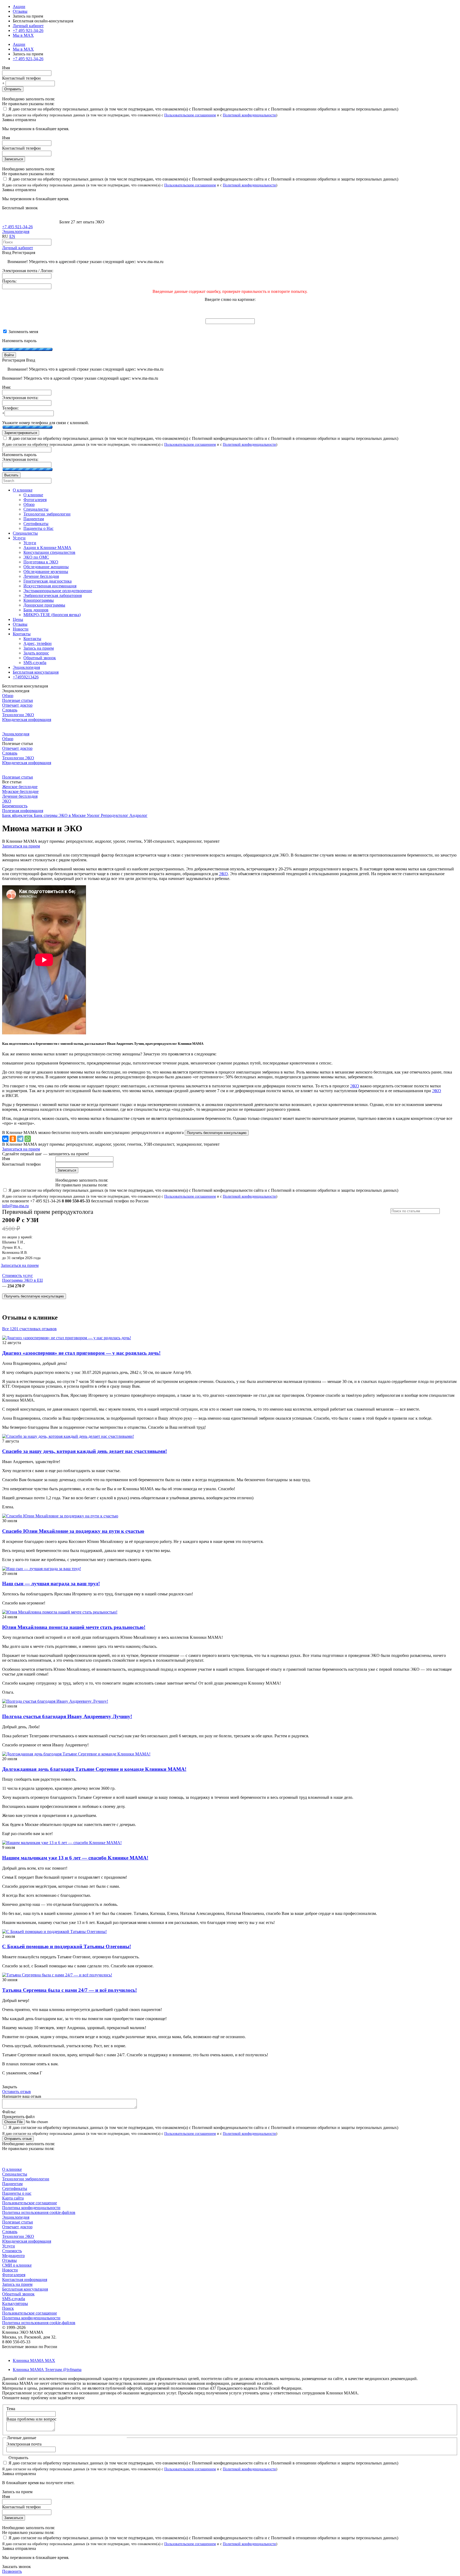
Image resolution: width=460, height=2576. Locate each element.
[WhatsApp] (28, 1139)
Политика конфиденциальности (31, 2208)
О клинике (12, 2169)
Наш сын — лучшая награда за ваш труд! (51, 1584)
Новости (10, 2270)
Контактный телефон (21, 78)
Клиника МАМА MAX (34, 2360)
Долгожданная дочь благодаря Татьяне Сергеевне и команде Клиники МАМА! (94, 1769)
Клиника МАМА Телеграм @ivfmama (47, 2370)
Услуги (9, 2246)
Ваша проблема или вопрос (31, 2419)
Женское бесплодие (20, 787)
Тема (11, 2409)
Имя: (7, 387)
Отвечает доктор (17, 705)
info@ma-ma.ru (15, 1206)
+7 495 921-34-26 (28, 30)
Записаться (14, 159)
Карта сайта (13, 2198)
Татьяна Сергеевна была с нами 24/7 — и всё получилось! (69, 1990)
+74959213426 (26, 677)
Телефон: (10, 408)
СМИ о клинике (17, 2265)
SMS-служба (14, 2299)
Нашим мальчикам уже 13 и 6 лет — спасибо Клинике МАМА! (75, 1858)
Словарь (10, 710)
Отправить (13, 89)
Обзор (8, 696)
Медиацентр (13, 2256)
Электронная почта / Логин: (28, 271)
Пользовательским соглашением (190, 115)
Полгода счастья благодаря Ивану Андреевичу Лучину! (67, 1716)
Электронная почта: (20, 398)
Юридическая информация (27, 720)
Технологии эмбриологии (26, 2179)
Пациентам (12, 2184)
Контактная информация (25, 2280)
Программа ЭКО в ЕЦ (22, 1280)
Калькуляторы (15, 2303)
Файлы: (9, 2112)
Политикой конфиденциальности (249, 115)
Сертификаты (15, 2188)
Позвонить (12, 2571)
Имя (6, 68)
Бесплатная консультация (25, 2289)
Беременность (15, 806)
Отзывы (20, 11)
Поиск (8, 2308)
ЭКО (7, 801)
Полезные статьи (18, 700)
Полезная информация (23, 811)
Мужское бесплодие (20, 791)
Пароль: (9, 281)
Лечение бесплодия (20, 796)
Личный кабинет (18, 248)
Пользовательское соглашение (30, 2203)
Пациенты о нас (17, 2193)
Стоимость (12, 2251)
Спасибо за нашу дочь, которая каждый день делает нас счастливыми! (85, 1451)
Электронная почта (24, 2444)
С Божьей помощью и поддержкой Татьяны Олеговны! (67, 1946)
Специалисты (15, 2174)
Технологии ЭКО (18, 715)
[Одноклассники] (13, 1139)
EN (12, 236)
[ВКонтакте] (5, 1139)
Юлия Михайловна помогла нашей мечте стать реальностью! (74, 1627)
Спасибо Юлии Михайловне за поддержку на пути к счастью (73, 1531)
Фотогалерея (14, 2275)
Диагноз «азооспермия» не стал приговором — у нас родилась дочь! (81, 1353)
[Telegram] (20, 1139)
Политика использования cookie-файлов (39, 2212)
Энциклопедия (16, 232)
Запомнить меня (23, 332)
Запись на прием (17, 2284)
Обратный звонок (18, 2294)
